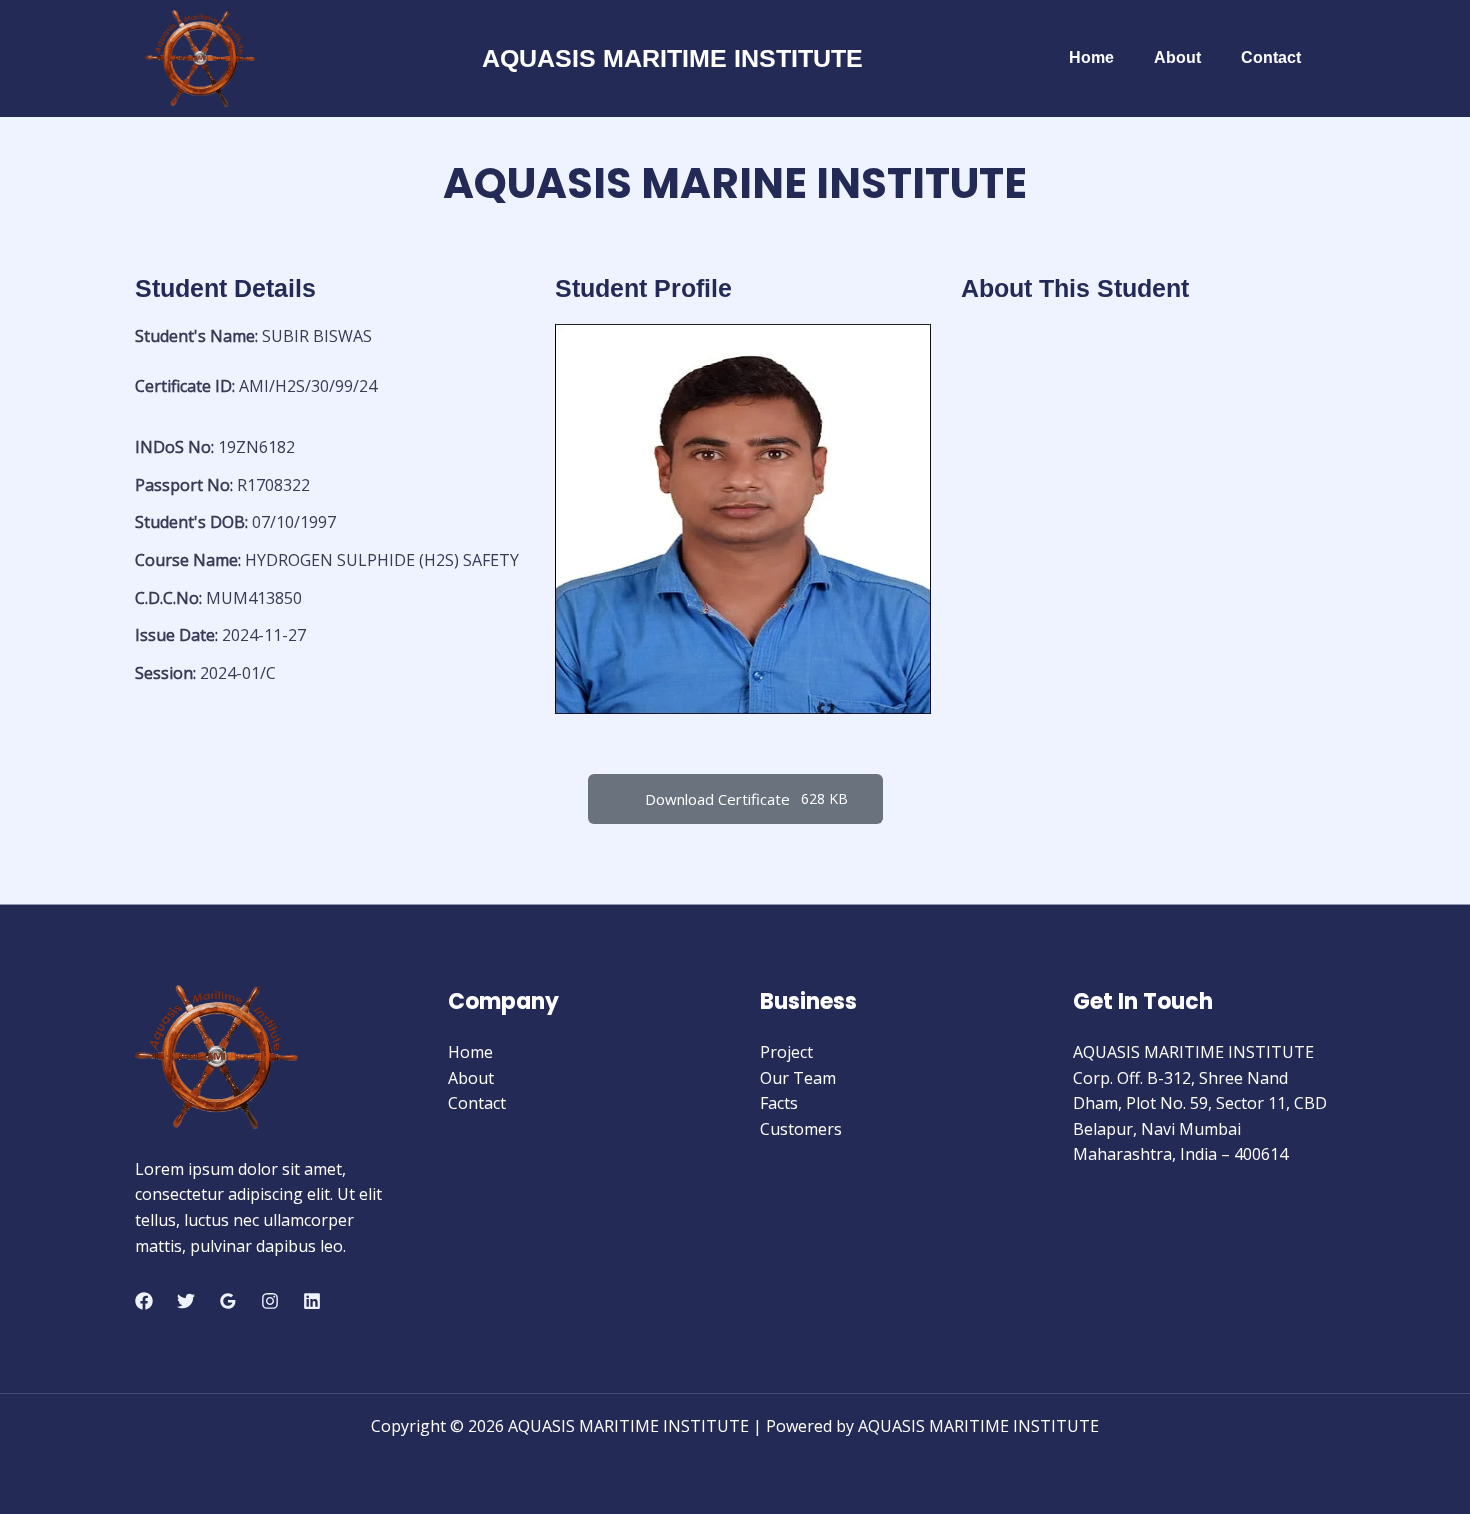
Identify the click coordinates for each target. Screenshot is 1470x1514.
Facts (779, 1103)
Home (1091, 57)
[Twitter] (186, 1301)
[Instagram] (270, 1301)
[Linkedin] (312, 1301)
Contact (1271, 57)
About (1177, 57)
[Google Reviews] (228, 1301)
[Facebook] (144, 1301)
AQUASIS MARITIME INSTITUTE (672, 58)
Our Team (798, 1078)
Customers (801, 1129)
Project (786, 1052)
